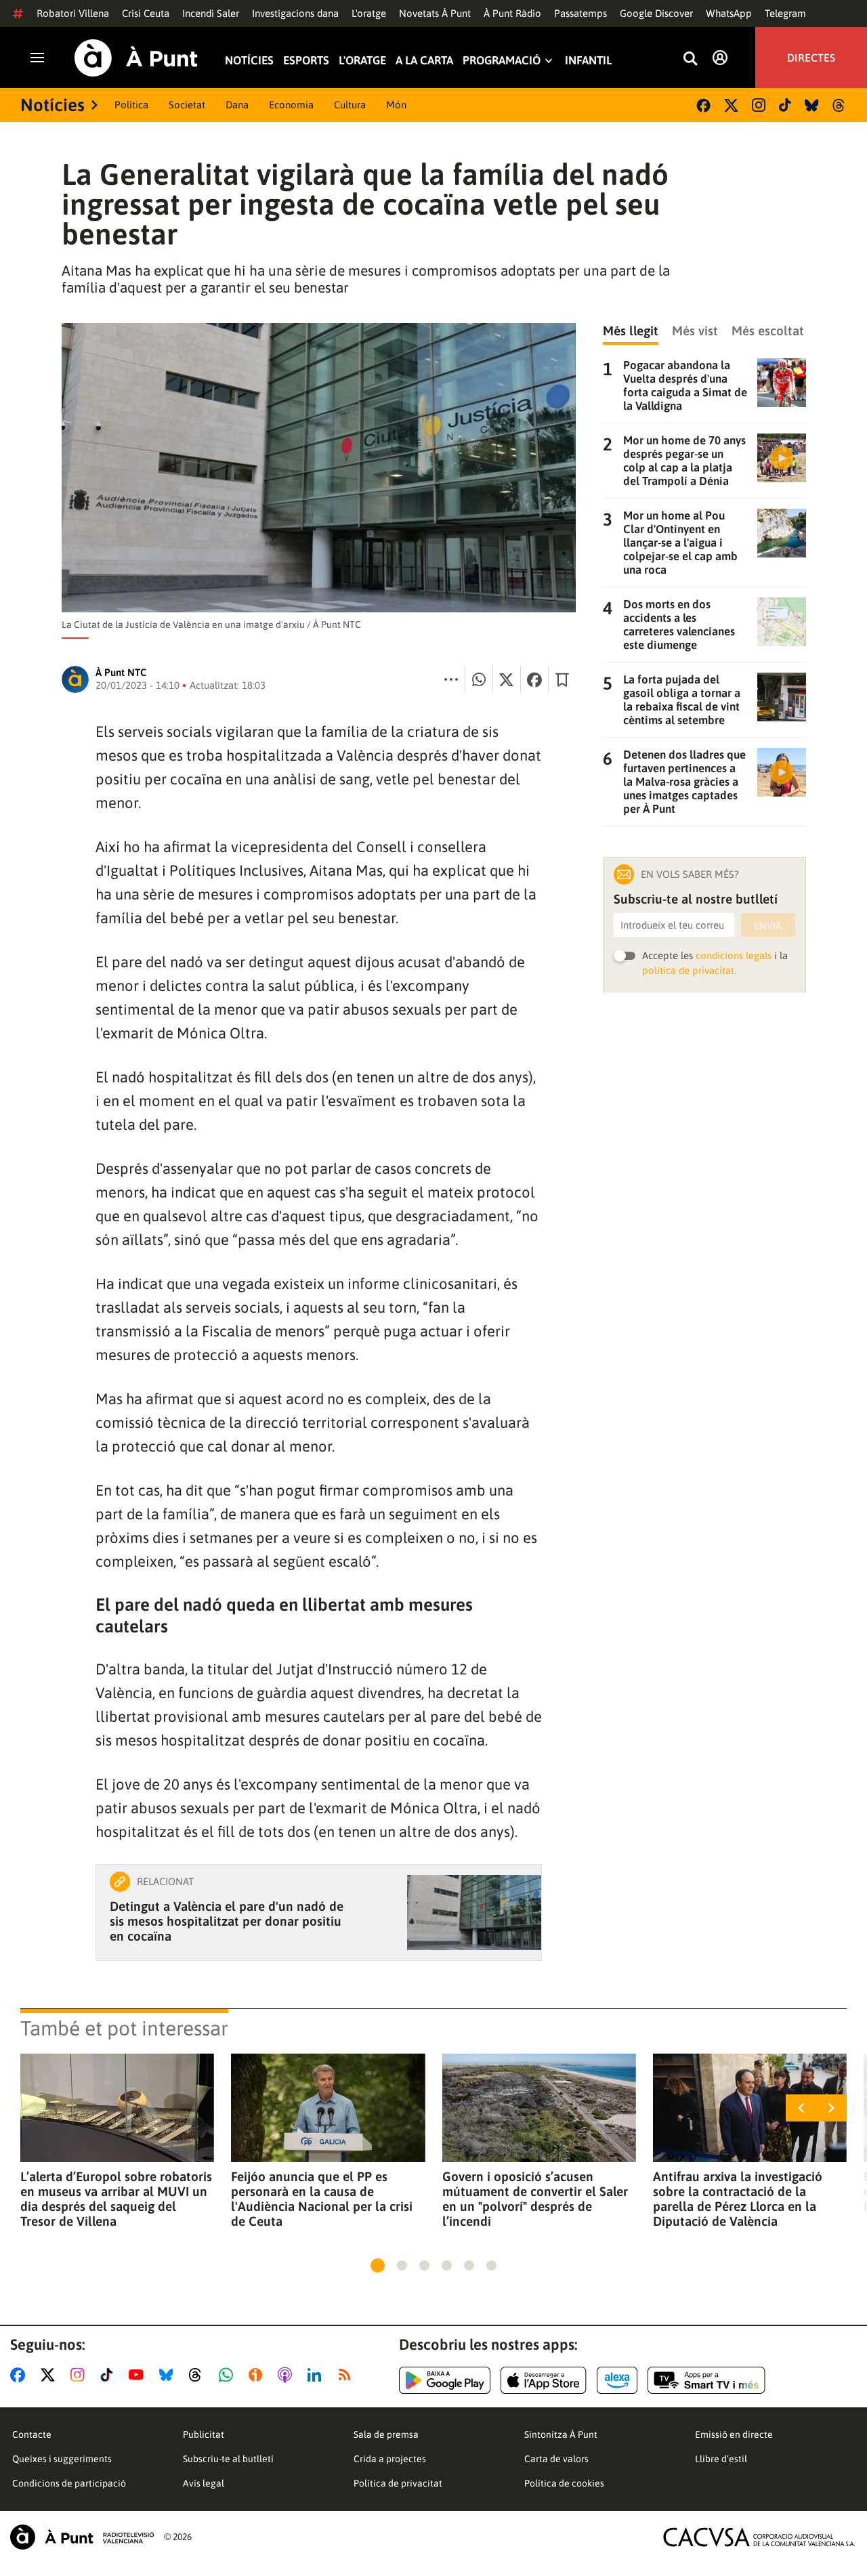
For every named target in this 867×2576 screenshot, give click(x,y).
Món (396, 105)
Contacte (32, 2434)
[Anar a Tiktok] (109, 2375)
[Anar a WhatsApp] (229, 2375)
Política (131, 105)
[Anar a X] (50, 2375)
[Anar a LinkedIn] (317, 2375)
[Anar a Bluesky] (169, 2375)
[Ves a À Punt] (136, 58)
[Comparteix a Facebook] (534, 679)
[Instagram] (759, 105)
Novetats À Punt (435, 13)
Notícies (249, 61)
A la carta (424, 61)
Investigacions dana (295, 13)
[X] (731, 105)
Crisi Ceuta (146, 13)
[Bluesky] (812, 105)
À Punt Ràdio (512, 13)
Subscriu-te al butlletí (228, 2459)
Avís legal (204, 2483)
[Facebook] (703, 105)
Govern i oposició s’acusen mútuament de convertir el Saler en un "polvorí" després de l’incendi (535, 2199)
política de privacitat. (689, 970)
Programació (502, 61)
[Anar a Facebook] (20, 2375)
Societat (187, 105)
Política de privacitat (398, 2483)
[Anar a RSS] (347, 2375)
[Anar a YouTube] (139, 2375)
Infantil (588, 61)
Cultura (350, 105)
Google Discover (656, 13)
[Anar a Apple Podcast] (288, 2375)
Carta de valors (556, 2459)
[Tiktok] (785, 105)
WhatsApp (729, 13)
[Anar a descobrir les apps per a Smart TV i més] (706, 2380)
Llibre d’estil (721, 2459)
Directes (811, 58)
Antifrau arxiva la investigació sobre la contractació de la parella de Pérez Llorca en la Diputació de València (738, 2199)
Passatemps (580, 13)
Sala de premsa (386, 2434)
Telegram (785, 13)
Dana (237, 105)
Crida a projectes (390, 2459)
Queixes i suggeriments (62, 2459)
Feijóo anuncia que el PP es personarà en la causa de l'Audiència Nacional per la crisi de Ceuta (322, 2199)
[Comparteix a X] (507, 679)
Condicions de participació (69, 2483)
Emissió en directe (734, 2434)
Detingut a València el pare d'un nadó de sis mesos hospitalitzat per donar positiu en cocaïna (227, 1921)
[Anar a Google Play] (445, 2380)
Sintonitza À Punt (561, 2434)
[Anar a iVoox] (258, 2375)
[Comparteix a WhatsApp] (479, 679)
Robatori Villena (73, 13)
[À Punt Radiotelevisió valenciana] (82, 2537)
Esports (306, 61)
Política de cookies (564, 2483)
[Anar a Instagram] (80, 2375)
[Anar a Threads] (199, 2375)
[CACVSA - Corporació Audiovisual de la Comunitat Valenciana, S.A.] (759, 2537)
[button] (378, 2265)
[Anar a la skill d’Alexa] (617, 2380)
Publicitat (204, 2434)
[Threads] (840, 105)
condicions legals (734, 955)
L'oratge (369, 13)
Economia (291, 105)
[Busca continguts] (690, 59)
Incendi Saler (211, 13)
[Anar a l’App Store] (544, 2380)
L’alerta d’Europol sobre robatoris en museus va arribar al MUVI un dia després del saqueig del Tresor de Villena (116, 2199)
